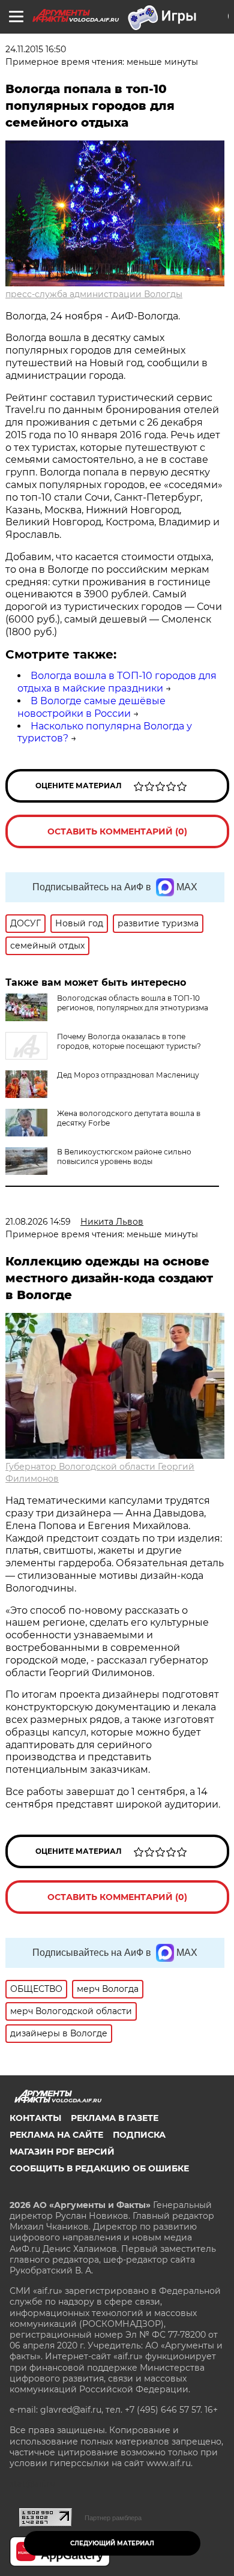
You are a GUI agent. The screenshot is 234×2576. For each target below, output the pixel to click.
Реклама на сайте (56, 2135)
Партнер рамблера (113, 2518)
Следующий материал (112, 2543)
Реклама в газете (115, 2118)
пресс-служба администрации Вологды (94, 294)
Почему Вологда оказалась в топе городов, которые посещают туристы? (129, 1041)
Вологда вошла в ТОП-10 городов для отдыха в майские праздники (117, 682)
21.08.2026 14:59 (38, 1222)
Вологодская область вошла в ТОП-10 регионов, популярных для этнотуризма (133, 1003)
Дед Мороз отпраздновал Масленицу (128, 1075)
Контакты (35, 2118)
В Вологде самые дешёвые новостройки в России (91, 707)
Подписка (139, 2135)
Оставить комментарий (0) (117, 831)
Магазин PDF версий (62, 2152)
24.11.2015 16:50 (36, 49)
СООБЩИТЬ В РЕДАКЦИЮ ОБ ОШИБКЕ (99, 2168)
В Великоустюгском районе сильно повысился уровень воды (124, 1157)
